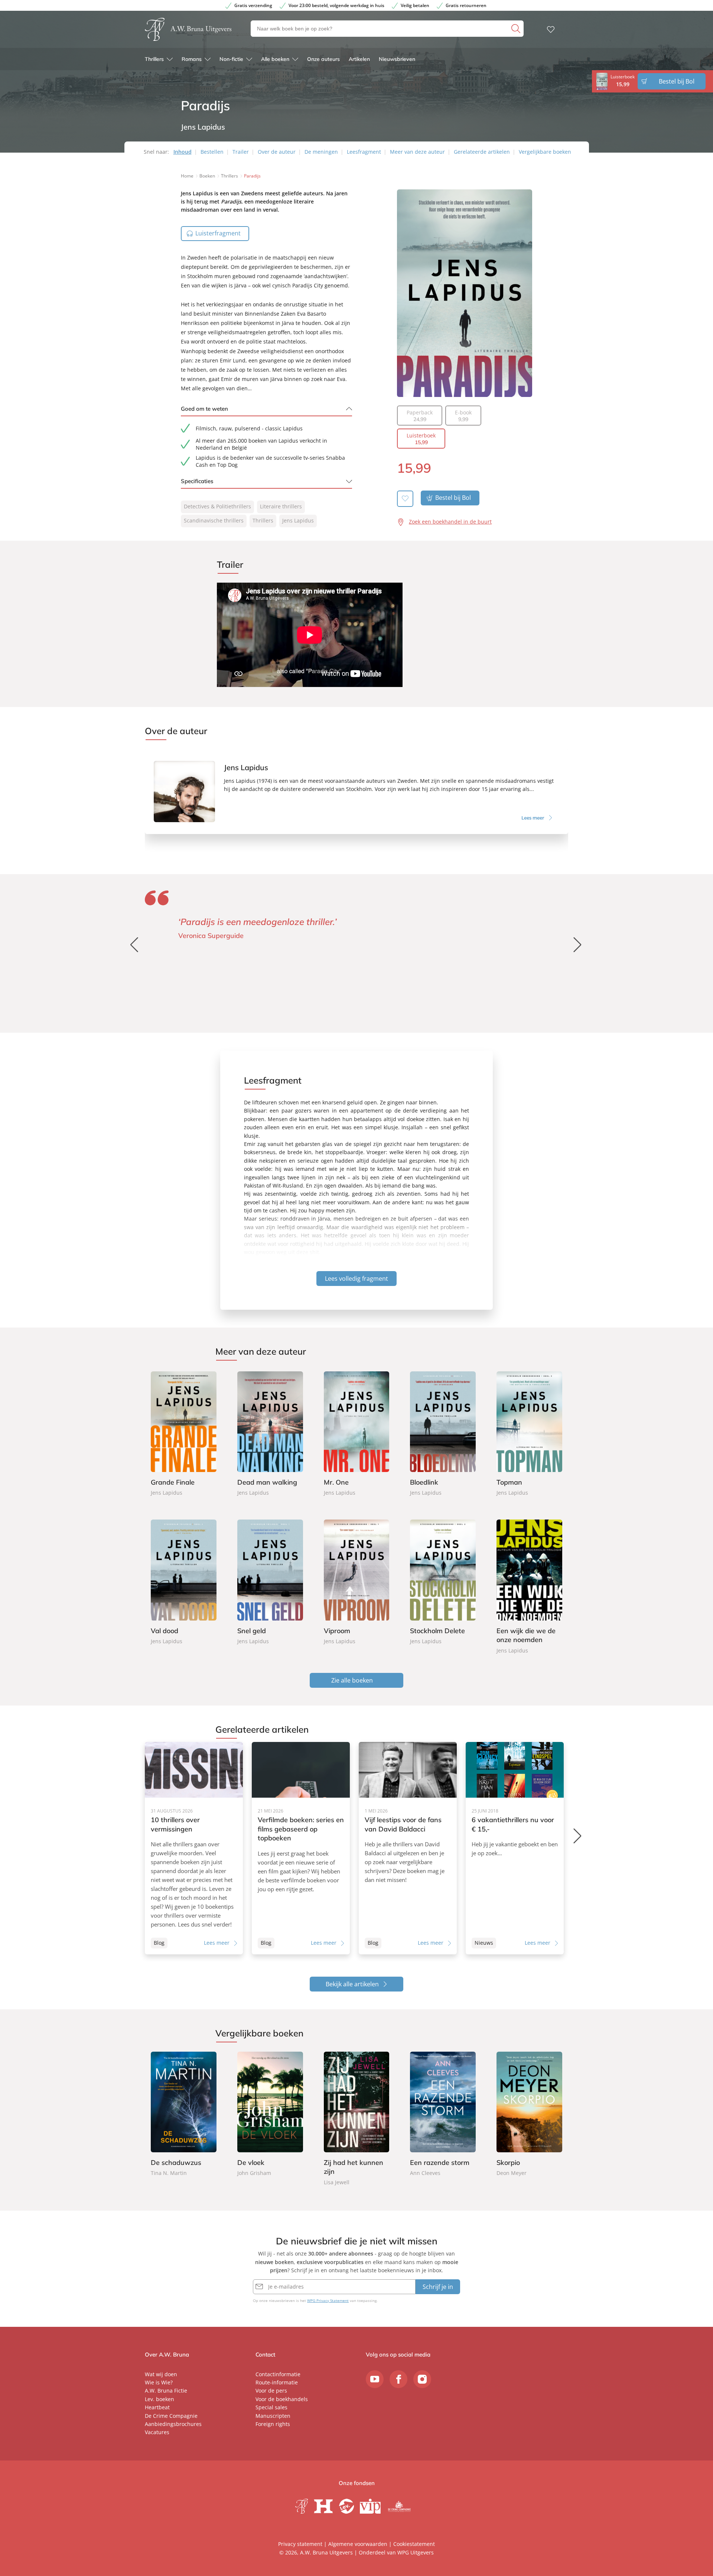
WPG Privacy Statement (328, 2300)
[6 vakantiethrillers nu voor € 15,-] (515, 1848)
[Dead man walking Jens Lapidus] (270, 1434)
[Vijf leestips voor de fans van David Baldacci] (408, 1848)
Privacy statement (300, 2544)
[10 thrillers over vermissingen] (194, 1848)
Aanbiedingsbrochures (173, 2424)
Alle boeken (275, 59)
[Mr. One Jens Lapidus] (357, 1434)
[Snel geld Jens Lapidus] (270, 1582)
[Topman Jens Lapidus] (529, 1434)
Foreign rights (273, 2424)
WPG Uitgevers (416, 2552)
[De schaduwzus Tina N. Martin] (184, 2115)
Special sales (271, 2407)
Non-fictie (231, 59)
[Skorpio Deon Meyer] (529, 2115)
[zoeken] (517, 29)
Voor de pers (271, 2391)
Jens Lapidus (298, 520)
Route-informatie (277, 2382)
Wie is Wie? (159, 2382)
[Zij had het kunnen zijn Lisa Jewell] (357, 2119)
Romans (192, 59)
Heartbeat (157, 2407)
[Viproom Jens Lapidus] (357, 1582)
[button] (578, 945)
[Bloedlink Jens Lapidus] (443, 1434)
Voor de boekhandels (282, 2399)
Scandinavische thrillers (214, 520)
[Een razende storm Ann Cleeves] (443, 2115)
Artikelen (359, 59)
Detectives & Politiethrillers (217, 506)
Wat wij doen (161, 2374)
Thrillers (154, 59)
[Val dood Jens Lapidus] (184, 1582)
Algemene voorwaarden (358, 2544)
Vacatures (157, 2432)
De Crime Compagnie (171, 2416)
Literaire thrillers (281, 506)
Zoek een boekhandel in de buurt (450, 522)
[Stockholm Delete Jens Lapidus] (443, 1582)
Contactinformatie (278, 2374)
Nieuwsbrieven (397, 59)
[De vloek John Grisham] (270, 2115)
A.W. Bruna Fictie (166, 2391)
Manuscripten (273, 2416)
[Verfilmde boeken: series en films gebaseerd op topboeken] (301, 1848)
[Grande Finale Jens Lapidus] (184, 1434)
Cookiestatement (414, 2544)
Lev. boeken (159, 2399)
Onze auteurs (323, 59)
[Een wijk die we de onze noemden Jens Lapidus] (529, 1587)
